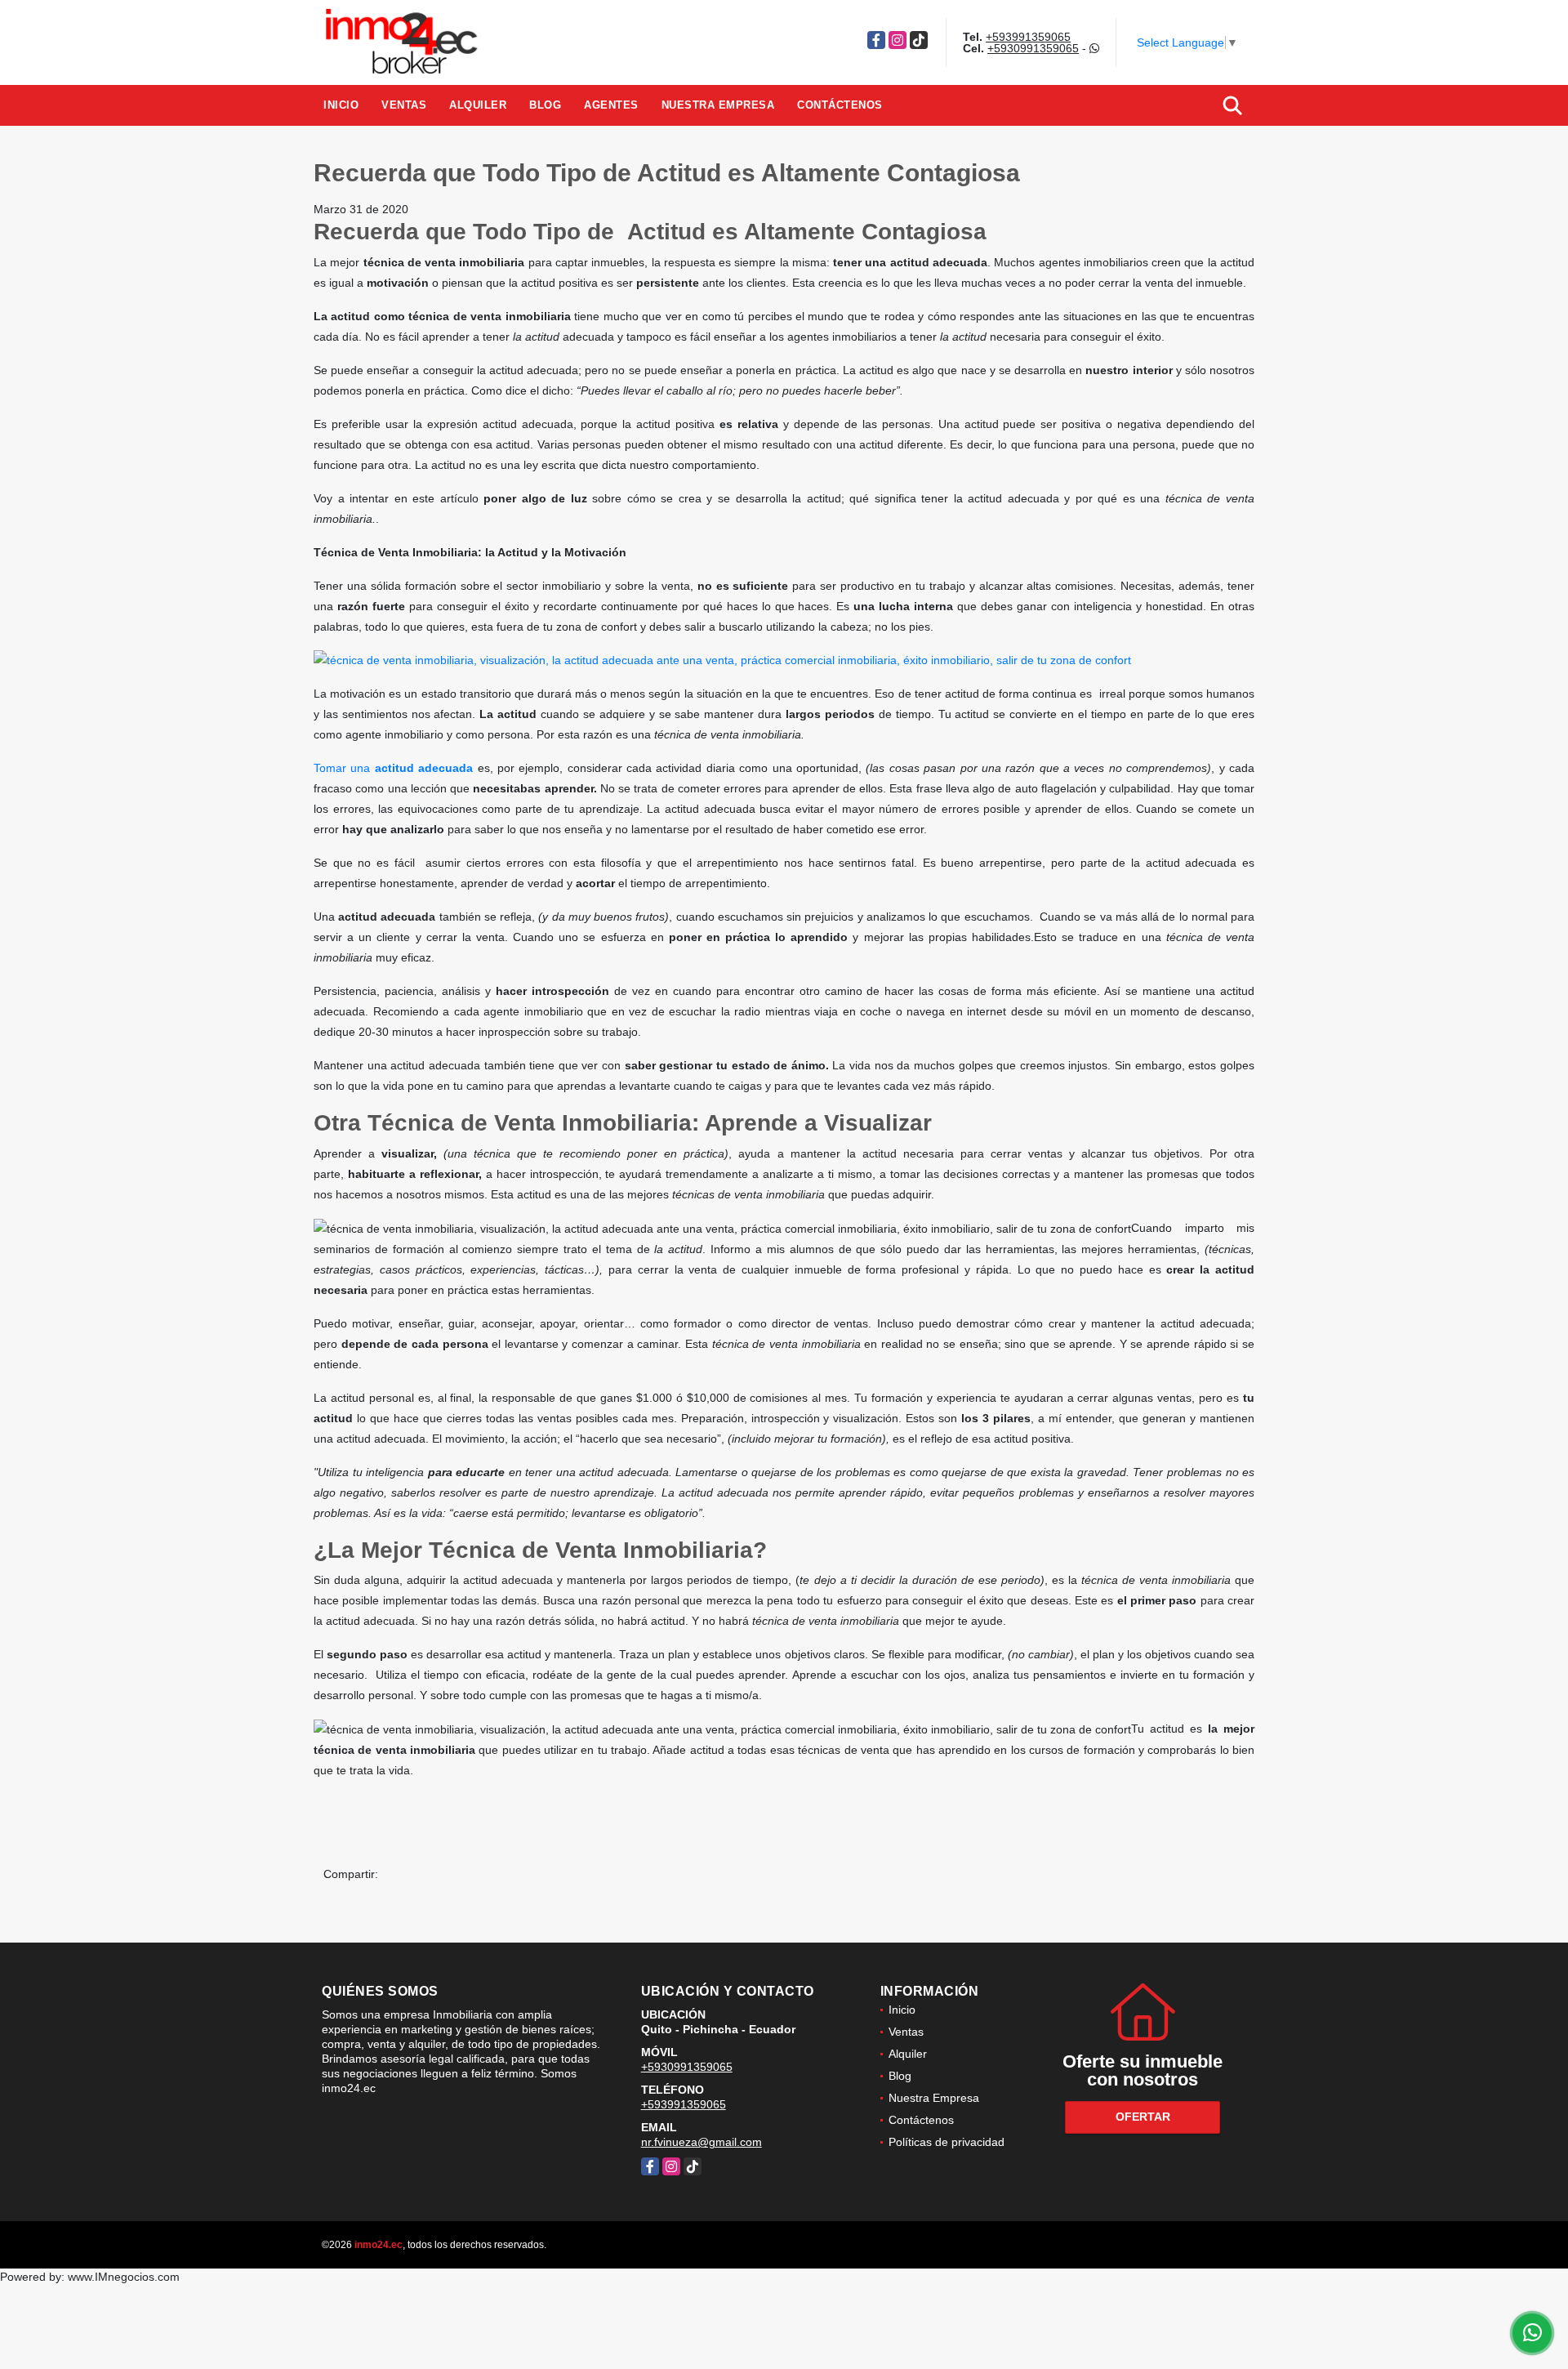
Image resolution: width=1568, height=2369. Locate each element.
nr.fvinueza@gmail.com (702, 2142)
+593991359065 (1028, 37)
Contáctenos (840, 105)
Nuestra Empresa (718, 105)
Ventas (404, 105)
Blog (545, 105)
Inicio (341, 105)
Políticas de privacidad (947, 2142)
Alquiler (478, 105)
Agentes (611, 105)
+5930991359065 (1033, 48)
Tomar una (396, 768)
